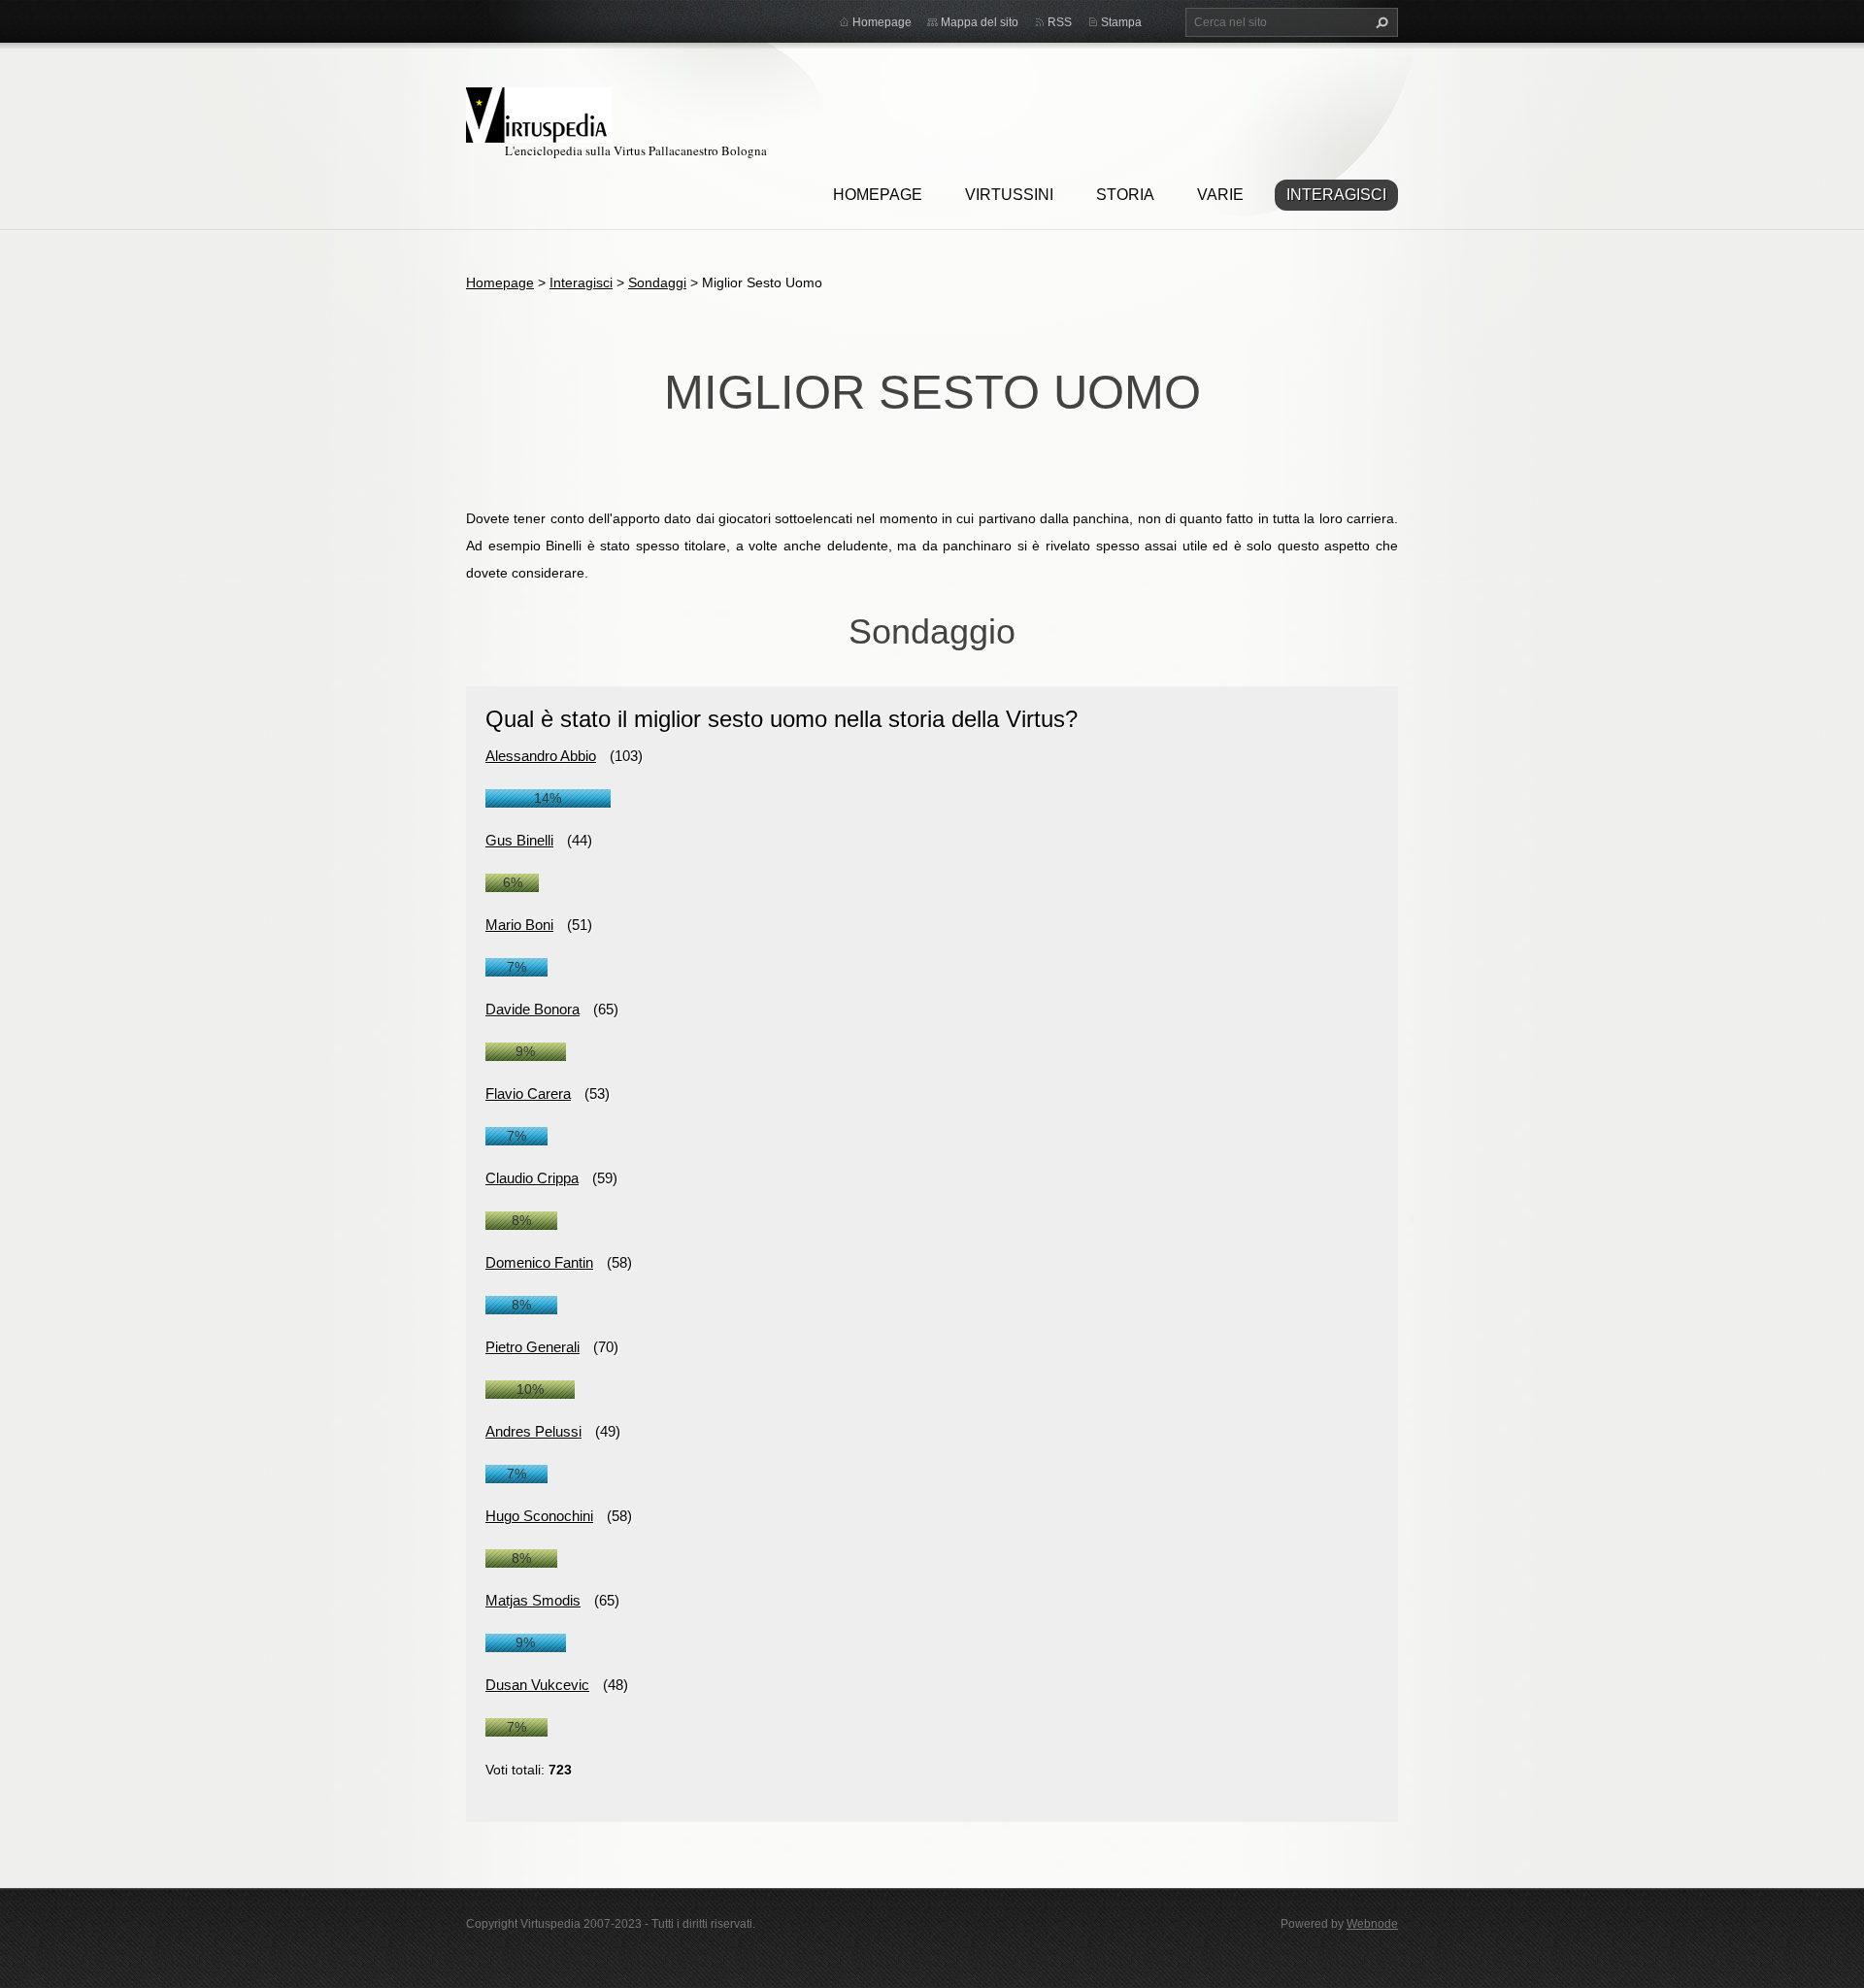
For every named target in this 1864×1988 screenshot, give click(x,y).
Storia (1125, 195)
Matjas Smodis (533, 1600)
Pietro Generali (533, 1347)
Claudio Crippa (532, 1178)
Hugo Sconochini (539, 1516)
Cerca (1380, 22)
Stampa (1121, 22)
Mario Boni (519, 925)
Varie (1220, 195)
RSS (1060, 22)
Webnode (1372, 1924)
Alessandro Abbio (541, 756)
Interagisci (1336, 195)
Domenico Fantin (539, 1262)
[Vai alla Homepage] (539, 112)
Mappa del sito (980, 22)
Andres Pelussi (533, 1431)
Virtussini (1009, 195)
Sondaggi (657, 282)
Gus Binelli (519, 840)
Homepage (878, 195)
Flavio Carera (528, 1093)
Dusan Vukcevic (537, 1685)
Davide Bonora (533, 1009)
